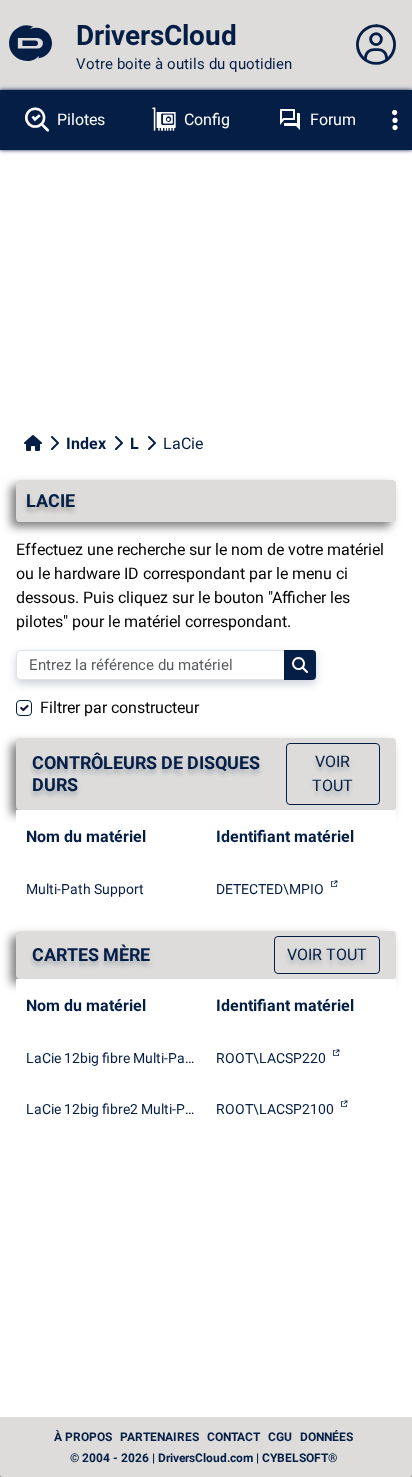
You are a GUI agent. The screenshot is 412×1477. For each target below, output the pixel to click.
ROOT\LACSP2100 (275, 1109)
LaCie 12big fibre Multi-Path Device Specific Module (111, 1058)
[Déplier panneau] (376, 45)
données (326, 1437)
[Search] (300, 665)
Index (86, 443)
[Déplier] (395, 120)
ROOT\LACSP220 (271, 1058)
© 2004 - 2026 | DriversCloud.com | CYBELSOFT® (203, 1458)
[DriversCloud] (30, 45)
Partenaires (159, 1437)
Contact (233, 1437)
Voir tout (332, 773)
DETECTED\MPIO (270, 889)
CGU (280, 1437)
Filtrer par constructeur (119, 707)
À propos (83, 1437)
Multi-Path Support (85, 889)
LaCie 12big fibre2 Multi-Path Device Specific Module (111, 1109)
